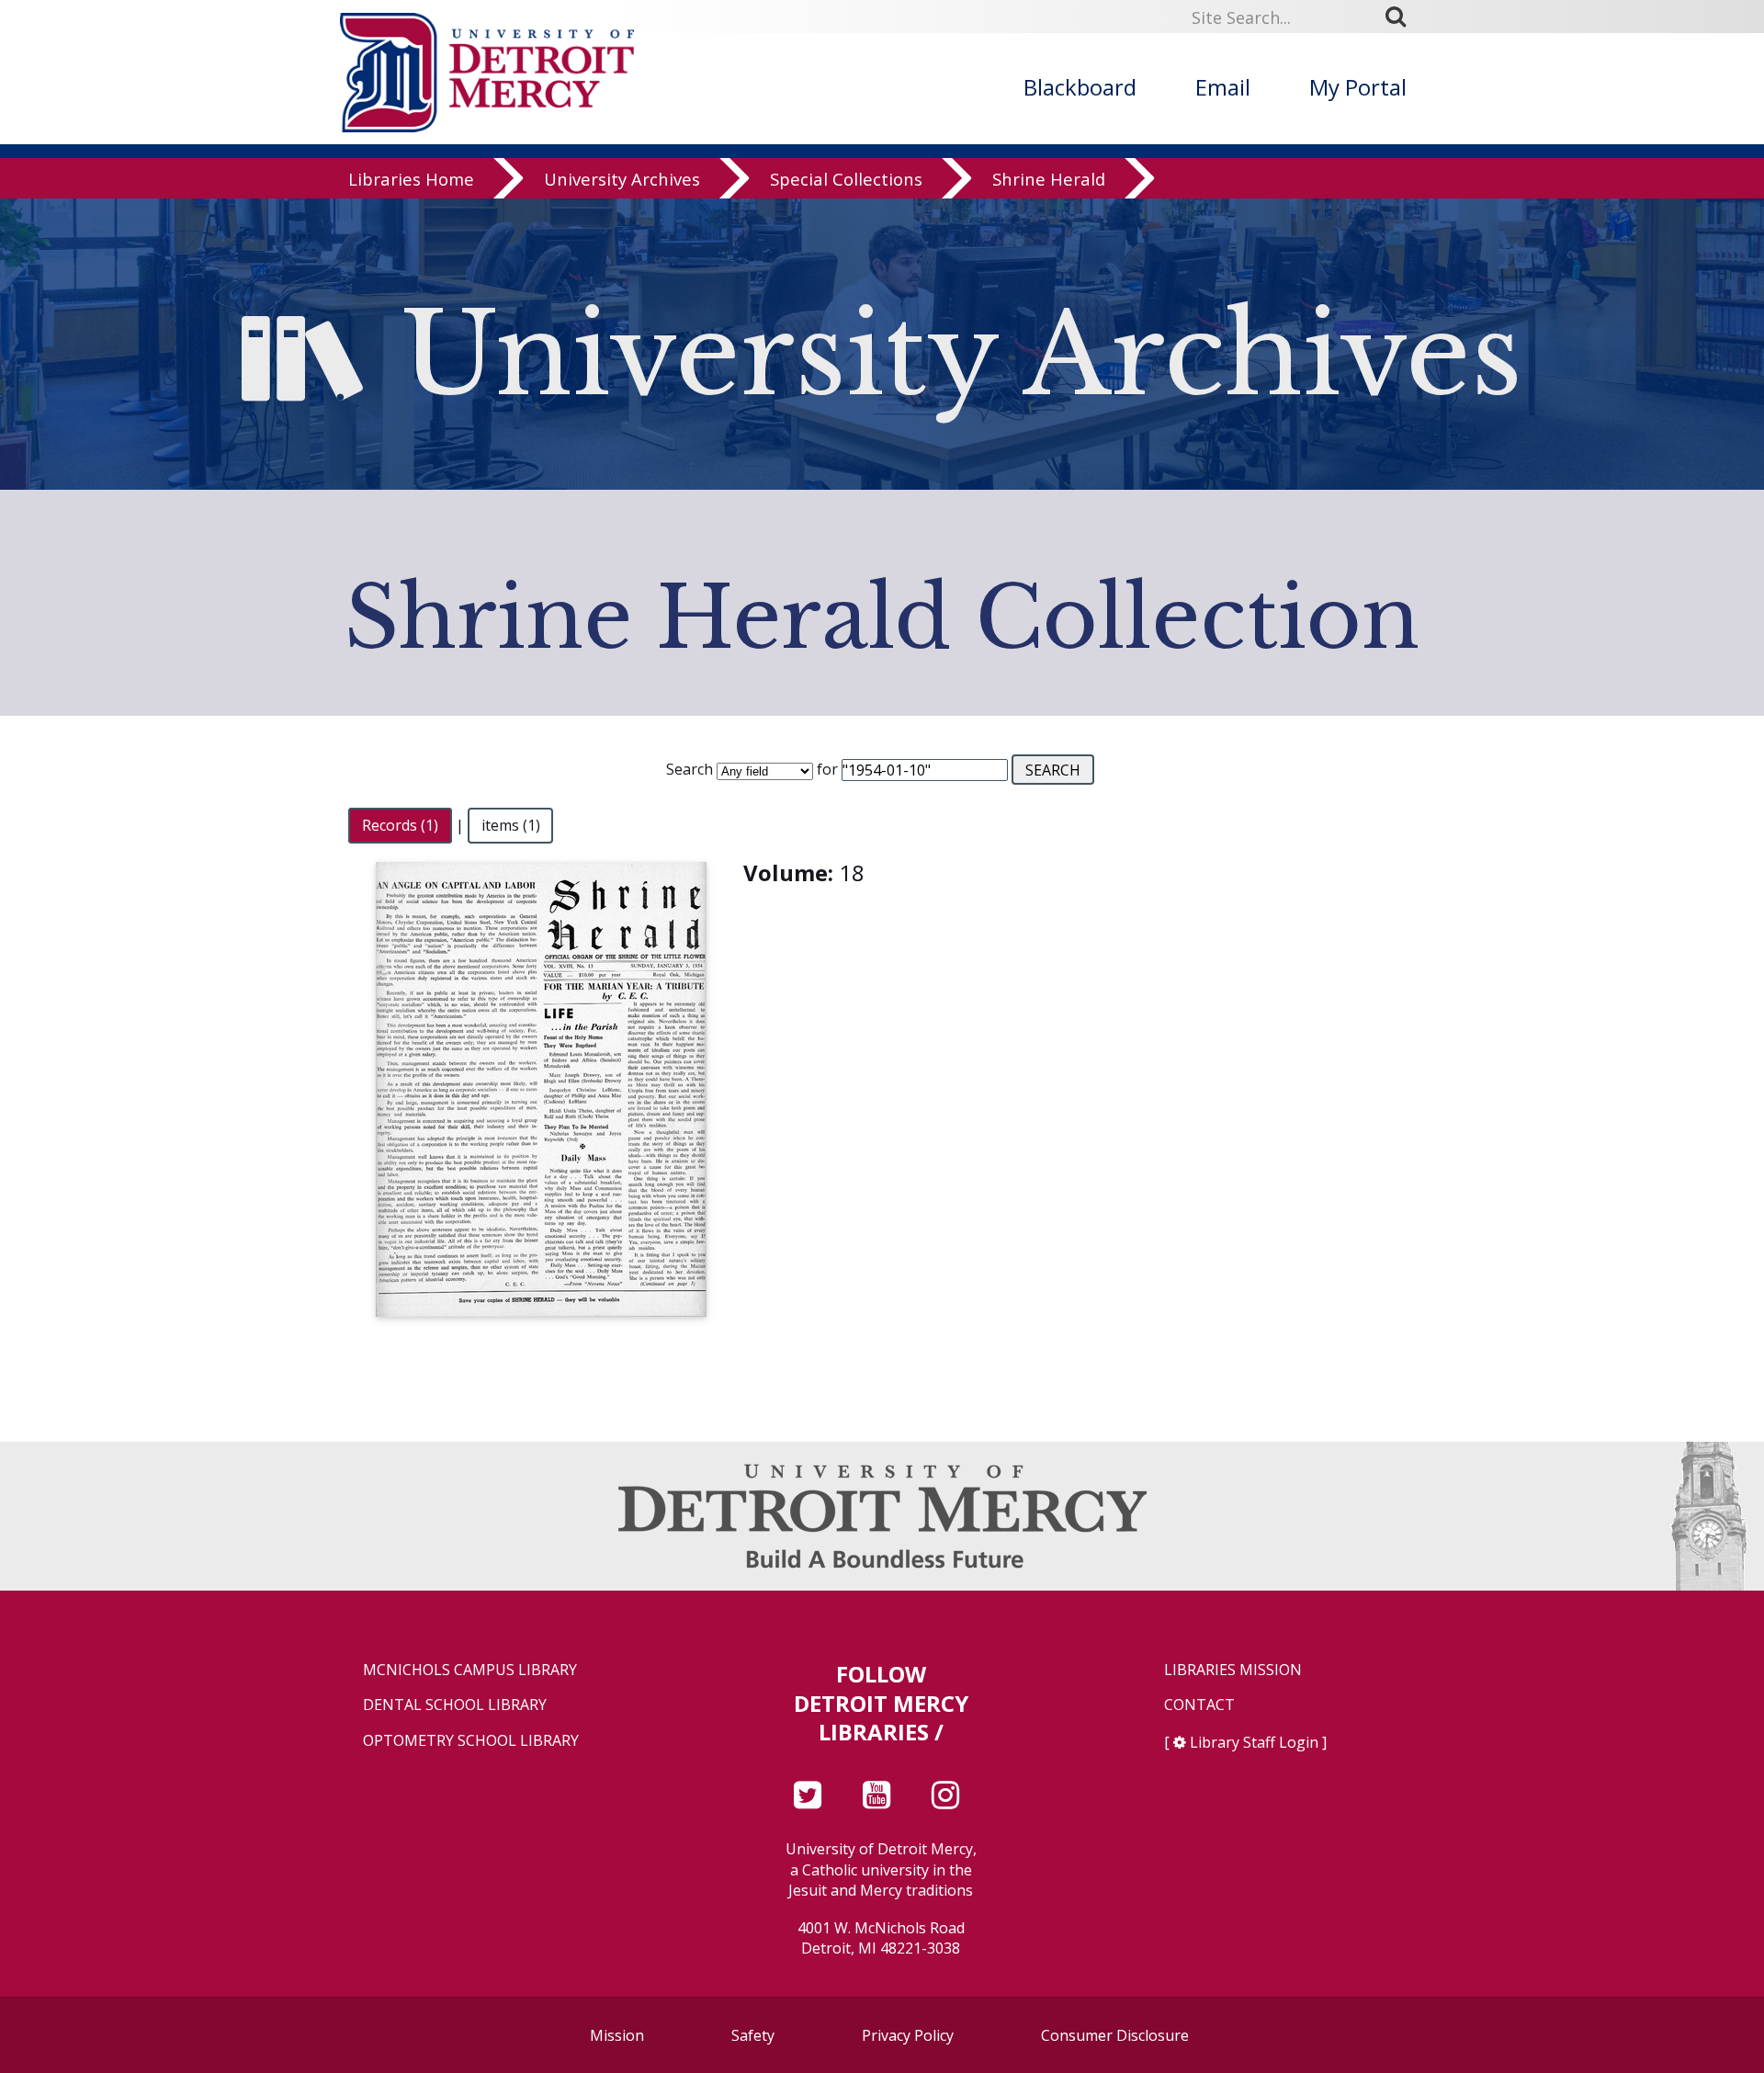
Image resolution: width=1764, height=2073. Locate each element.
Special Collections (846, 179)
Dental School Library (455, 1705)
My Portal (1358, 87)
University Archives (622, 179)
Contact (1199, 1705)
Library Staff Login (1254, 1742)
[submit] (1402, 17)
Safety (753, 2035)
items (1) (511, 825)
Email (1223, 87)
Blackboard (1080, 87)
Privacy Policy (908, 2035)
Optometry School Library (471, 1741)
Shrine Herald (1049, 179)
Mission (617, 2035)
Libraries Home (411, 179)
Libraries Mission (1233, 1670)
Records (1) (400, 825)
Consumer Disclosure (1115, 2035)
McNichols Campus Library (470, 1670)
